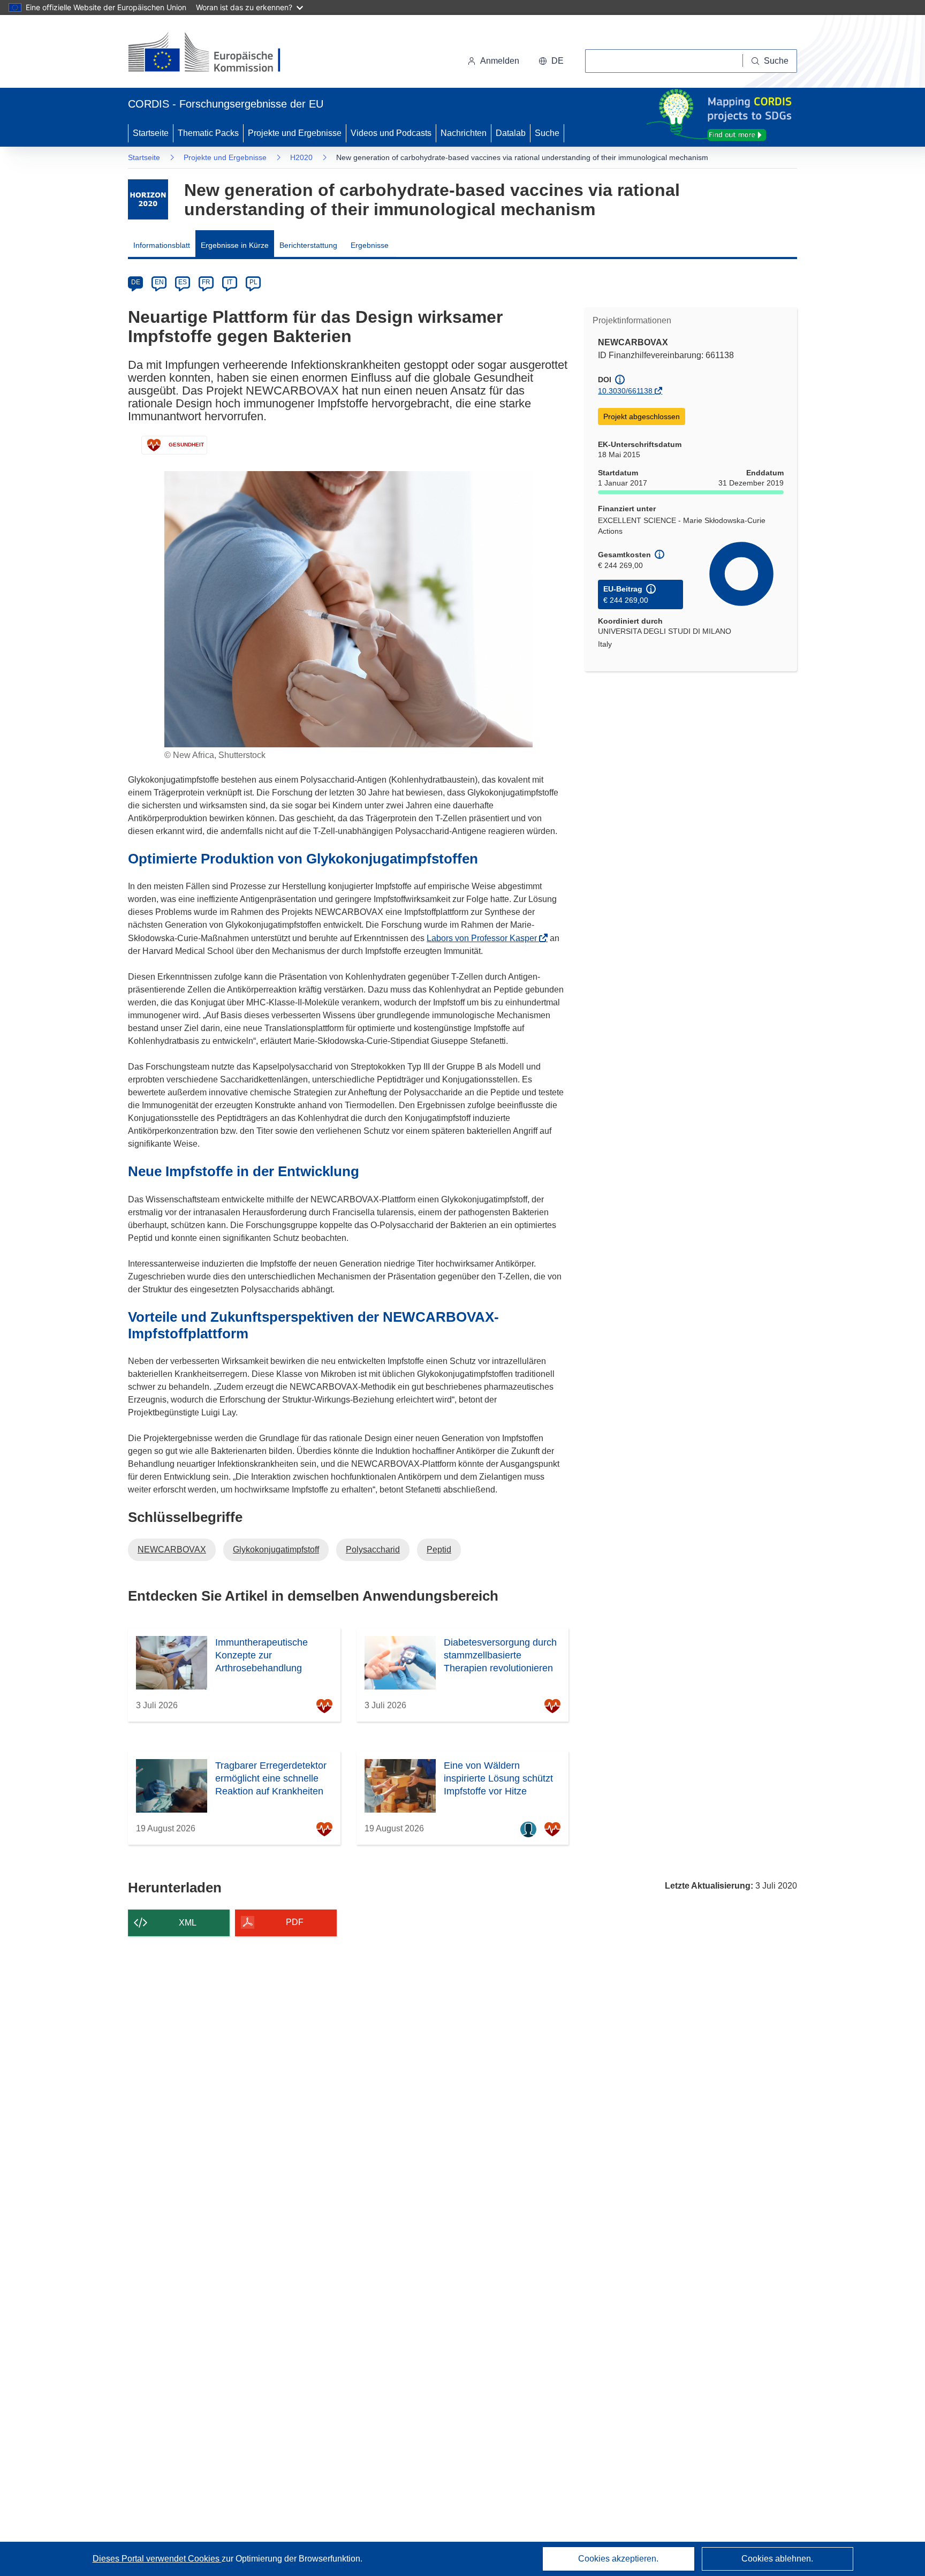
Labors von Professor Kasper (485, 938)
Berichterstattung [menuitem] (308, 245)
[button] (551, 61)
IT (230, 282)
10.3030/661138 (625, 391)
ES (183, 282)
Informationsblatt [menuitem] (162, 245)
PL (253, 282)
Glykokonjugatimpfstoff (276, 1550)
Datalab (511, 133)
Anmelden (500, 61)
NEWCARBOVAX (172, 1550)
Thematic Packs (208, 133)
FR (206, 282)
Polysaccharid (373, 1550)
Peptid (439, 1550)
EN (159, 282)
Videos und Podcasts (391, 133)
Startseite (151, 133)
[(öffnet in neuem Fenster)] (214, 54)
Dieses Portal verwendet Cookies (157, 2559)
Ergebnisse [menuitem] (370, 245)
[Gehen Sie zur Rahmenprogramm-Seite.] (148, 199)
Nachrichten (464, 133)
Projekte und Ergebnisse (295, 133)
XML (188, 1923)
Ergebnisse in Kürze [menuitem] (235, 245)
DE (136, 282)
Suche (547, 133)
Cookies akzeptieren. (618, 2559)
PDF (295, 1922)
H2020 (301, 157)
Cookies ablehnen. (777, 2559)
